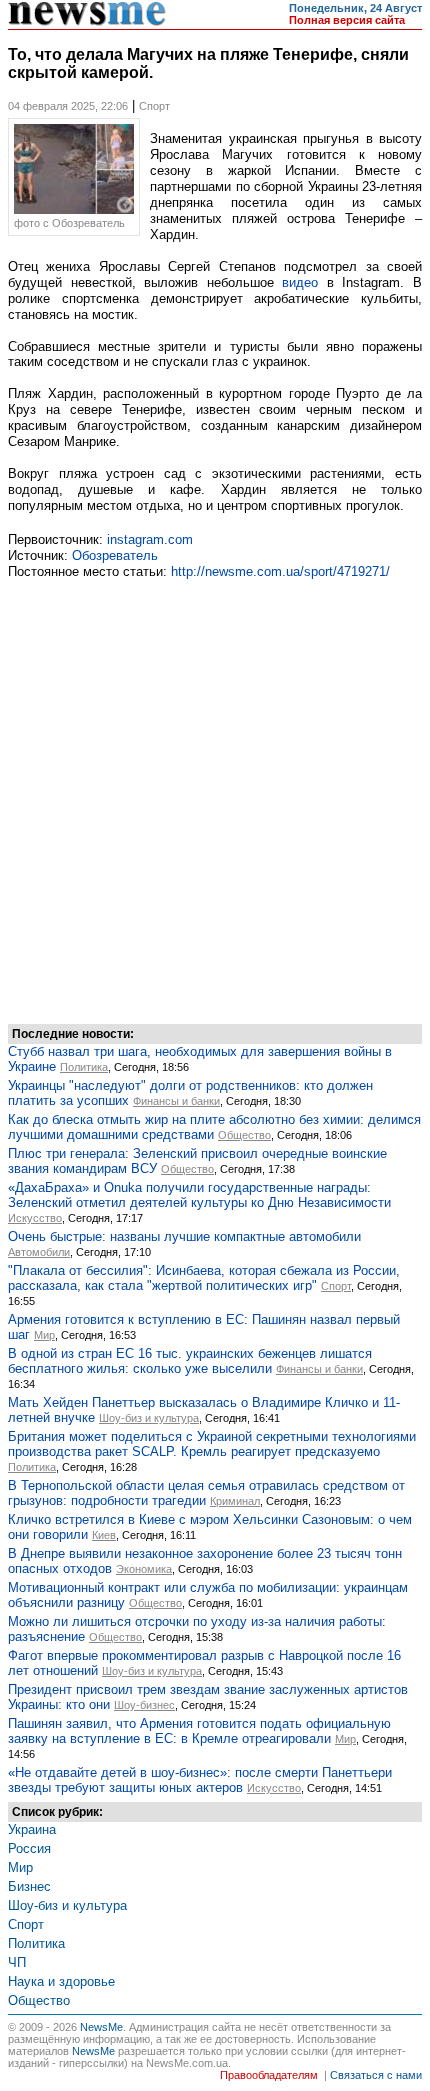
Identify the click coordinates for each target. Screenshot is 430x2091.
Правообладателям (269, 2075)
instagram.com (150, 539)
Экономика (144, 1569)
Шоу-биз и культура (149, 1418)
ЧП (17, 1962)
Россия (29, 1848)
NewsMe (101, 2027)
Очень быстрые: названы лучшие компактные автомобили (184, 1236)
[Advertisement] (215, 799)
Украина (32, 1829)
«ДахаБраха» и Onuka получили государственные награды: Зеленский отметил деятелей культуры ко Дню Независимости (199, 1195)
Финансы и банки (176, 1101)
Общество (244, 1135)
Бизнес (29, 1886)
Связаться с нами (376, 2075)
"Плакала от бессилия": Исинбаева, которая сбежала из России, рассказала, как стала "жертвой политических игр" (204, 1278)
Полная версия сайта (347, 20)
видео (300, 282)
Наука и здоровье (61, 1981)
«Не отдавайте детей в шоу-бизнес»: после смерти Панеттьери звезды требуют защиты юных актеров (200, 1780)
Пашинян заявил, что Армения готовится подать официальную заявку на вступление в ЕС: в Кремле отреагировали (199, 1731)
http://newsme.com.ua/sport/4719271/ (280, 571)
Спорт (336, 1286)
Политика (84, 1067)
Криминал (235, 1501)
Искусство (35, 1218)
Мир (44, 1335)
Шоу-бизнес (144, 1705)
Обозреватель (115, 555)
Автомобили (39, 1252)
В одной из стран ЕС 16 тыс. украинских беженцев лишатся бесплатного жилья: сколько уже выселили (190, 1361)
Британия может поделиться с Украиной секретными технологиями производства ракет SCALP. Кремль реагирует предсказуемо (212, 1444)
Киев (104, 1535)
